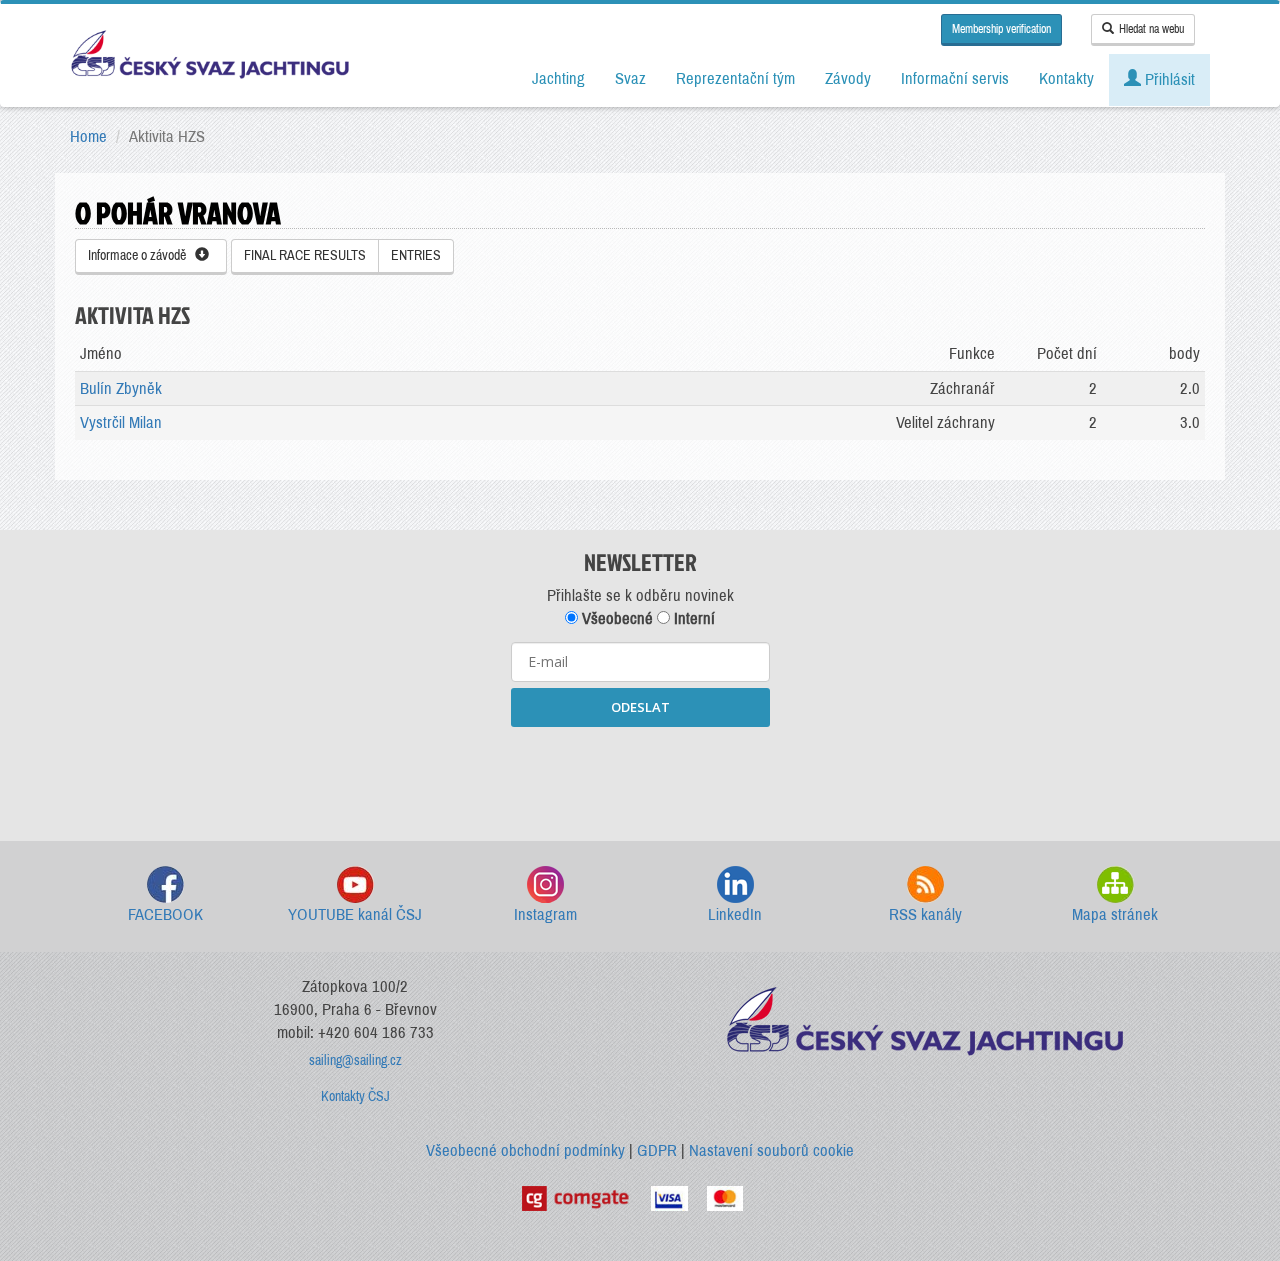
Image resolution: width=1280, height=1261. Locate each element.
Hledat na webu (1151, 29)
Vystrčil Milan (121, 422)
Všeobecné (615, 618)
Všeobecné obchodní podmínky (525, 1150)
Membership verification (1001, 29)
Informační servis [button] (955, 78)
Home (88, 136)
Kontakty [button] (1066, 78)
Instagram (545, 914)
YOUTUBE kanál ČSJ (355, 914)
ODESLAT (640, 707)
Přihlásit (1168, 79)
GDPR (657, 1150)
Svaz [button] (630, 78)
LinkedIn (735, 914)
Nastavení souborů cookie (771, 1150)
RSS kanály (925, 914)
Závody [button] (848, 78)
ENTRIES (416, 255)
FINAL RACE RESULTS (305, 255)
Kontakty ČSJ (355, 1096)
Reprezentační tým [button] (735, 78)
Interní (692, 618)
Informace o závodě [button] (141, 255)
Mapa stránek (1115, 914)
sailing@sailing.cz (355, 1060)
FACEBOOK (165, 914)
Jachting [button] (558, 78)
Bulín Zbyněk (121, 388)
